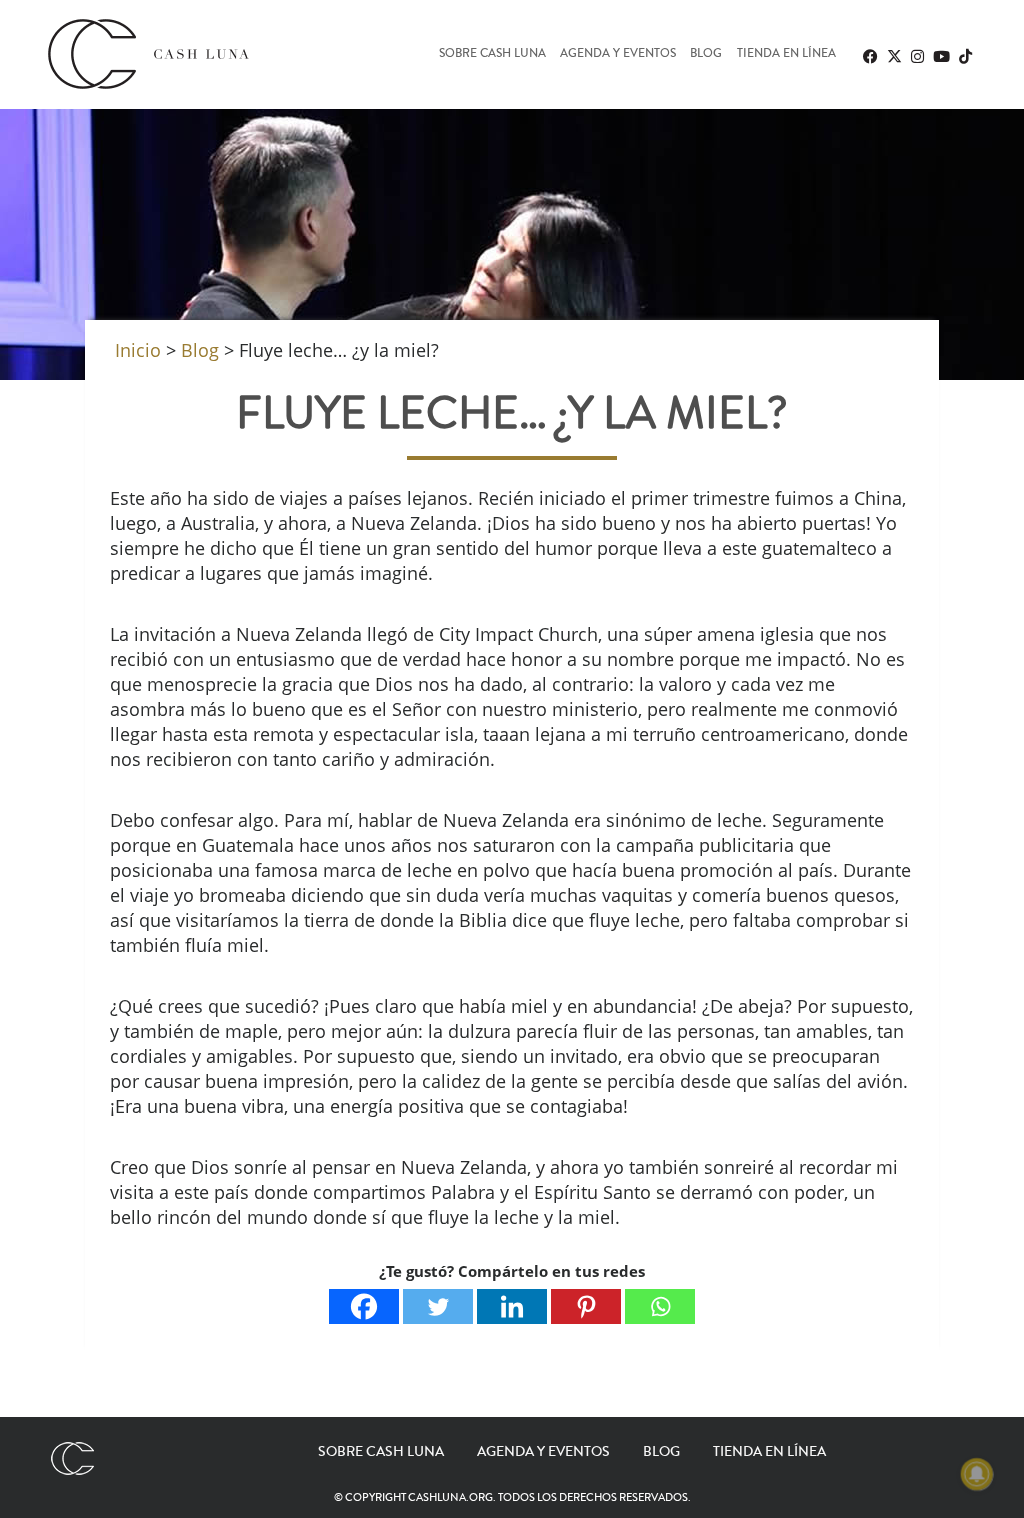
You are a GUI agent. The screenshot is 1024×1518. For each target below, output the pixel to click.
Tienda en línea (786, 54)
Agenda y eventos (618, 54)
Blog (706, 54)
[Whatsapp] (660, 1306)
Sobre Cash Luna (492, 54)
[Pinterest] (586, 1306)
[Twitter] (438, 1306)
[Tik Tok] (965, 56)
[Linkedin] (512, 1306)
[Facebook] (364, 1306)
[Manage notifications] (977, 1474)
